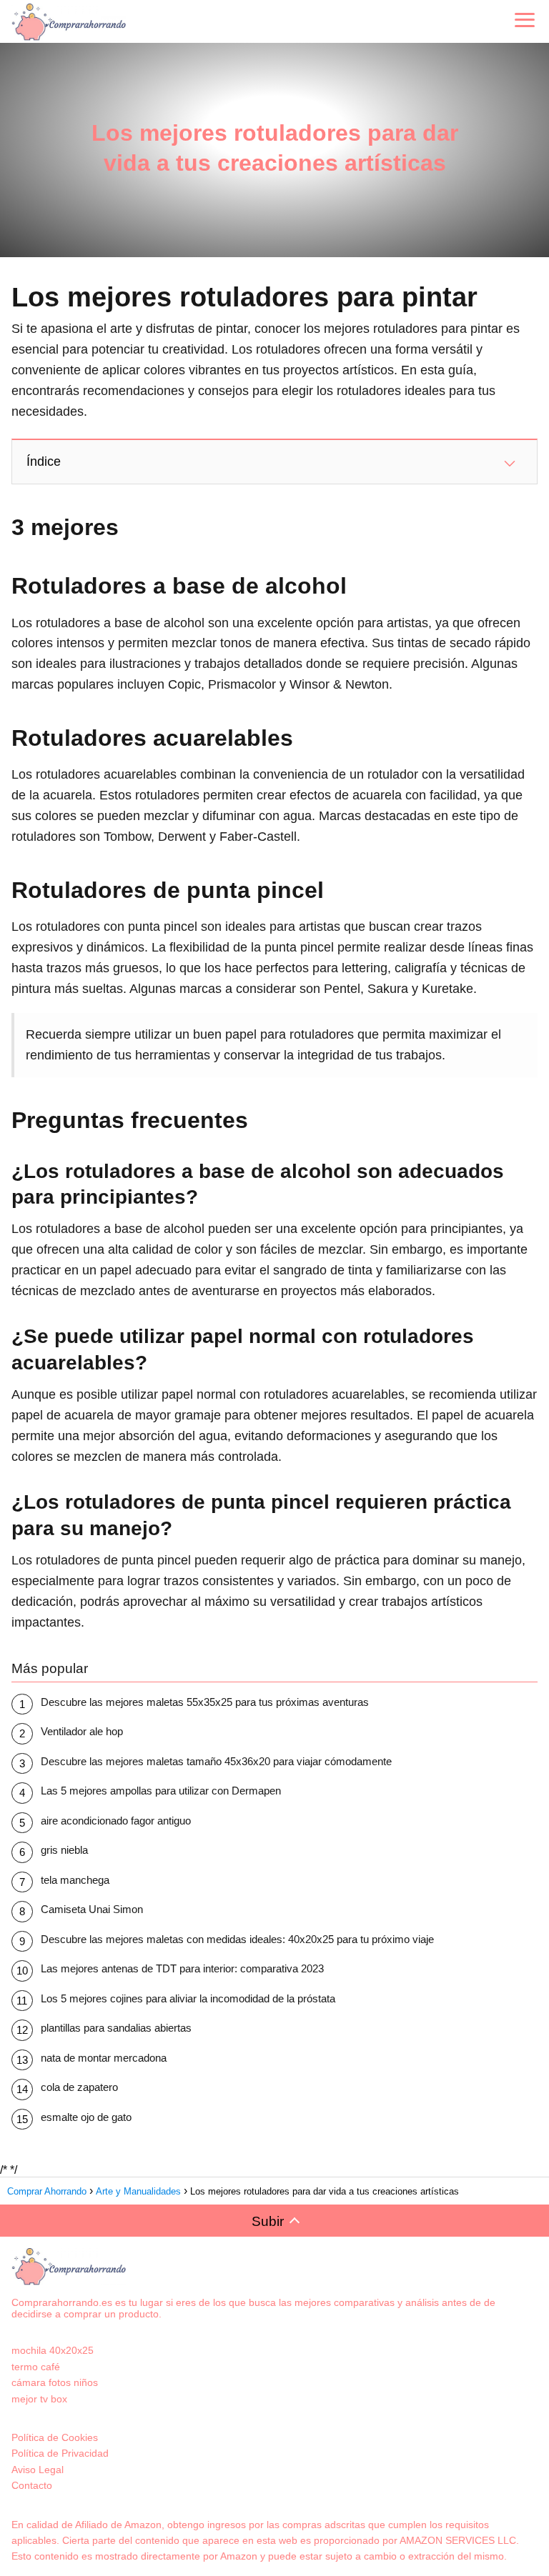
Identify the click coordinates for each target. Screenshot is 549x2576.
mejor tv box (39, 2399)
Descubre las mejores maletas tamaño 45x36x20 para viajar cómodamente (216, 1761)
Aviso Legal (38, 2470)
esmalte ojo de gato (86, 2117)
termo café (36, 2367)
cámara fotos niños (55, 2382)
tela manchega (75, 1880)
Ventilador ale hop (82, 1731)
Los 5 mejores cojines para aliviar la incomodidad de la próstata (188, 1998)
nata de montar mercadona (104, 2058)
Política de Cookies (55, 2437)
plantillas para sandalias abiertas (116, 2028)
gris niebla (64, 1850)
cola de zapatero (79, 2087)
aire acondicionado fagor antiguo (116, 1821)
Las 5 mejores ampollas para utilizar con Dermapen (161, 1791)
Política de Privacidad (60, 2453)
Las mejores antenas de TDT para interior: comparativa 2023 (182, 1968)
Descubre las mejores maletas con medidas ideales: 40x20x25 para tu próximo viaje (237, 1939)
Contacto (32, 2485)
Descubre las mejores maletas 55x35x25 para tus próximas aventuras (205, 1702)
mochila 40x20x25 (53, 2350)
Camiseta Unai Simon (92, 1909)
